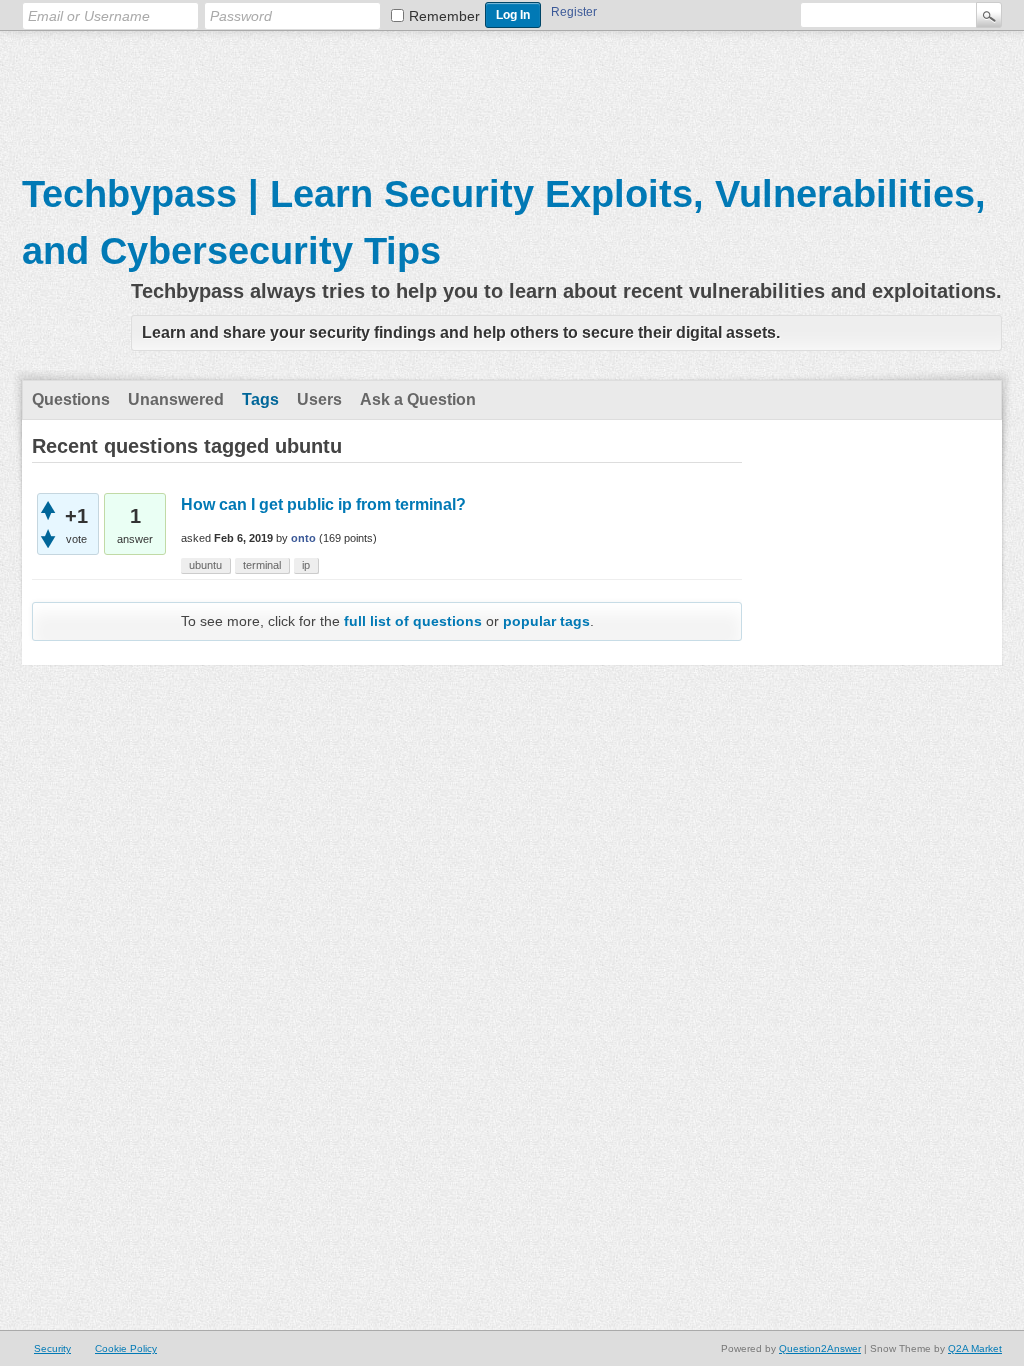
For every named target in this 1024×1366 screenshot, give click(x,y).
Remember (444, 16)
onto (303, 538)
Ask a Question (418, 399)
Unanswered (176, 399)
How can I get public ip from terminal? (323, 504)
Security (52, 1348)
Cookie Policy (126, 1348)
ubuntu (205, 565)
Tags (260, 399)
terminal (262, 565)
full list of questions (413, 621)
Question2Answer (820, 1348)
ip (306, 565)
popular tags (546, 621)
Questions (71, 399)
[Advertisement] (512, 91)
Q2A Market (975, 1348)
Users (319, 399)
